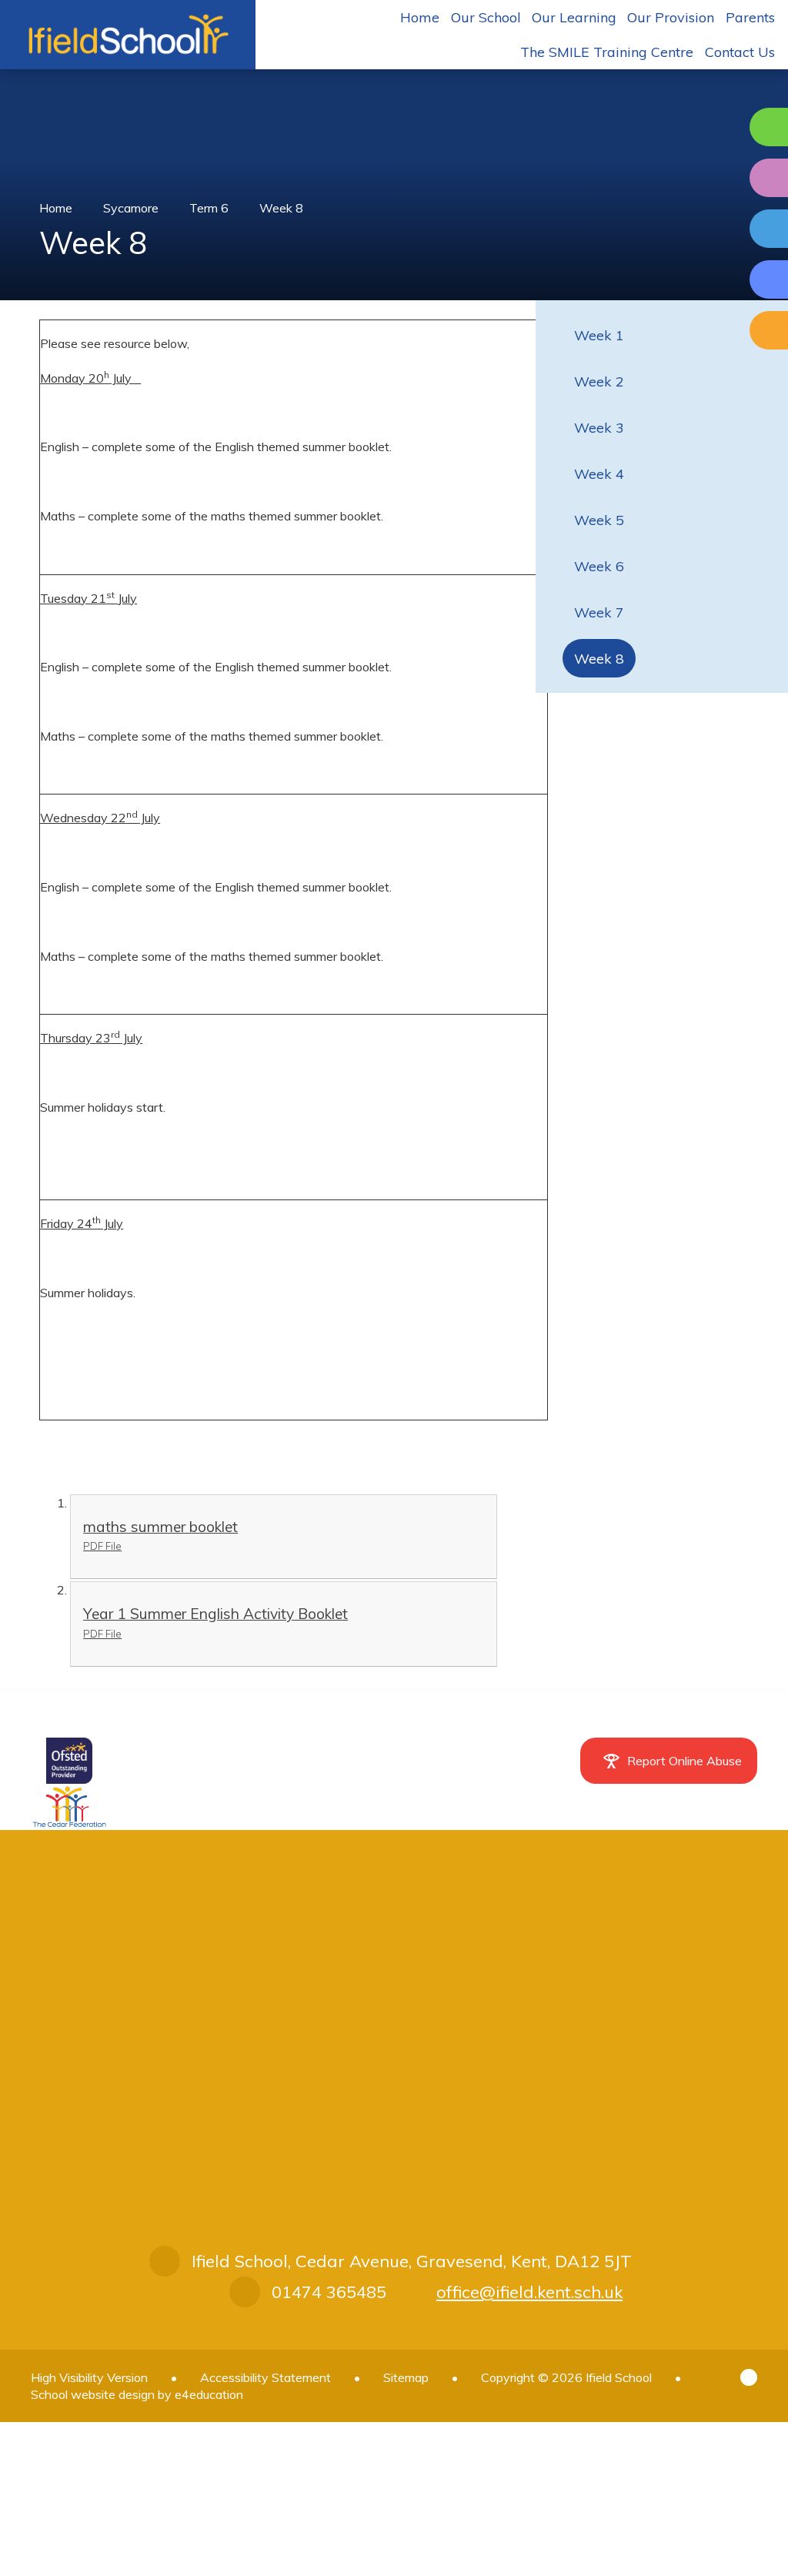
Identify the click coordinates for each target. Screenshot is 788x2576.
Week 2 (599, 381)
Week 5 (599, 520)
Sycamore (131, 208)
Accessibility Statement (265, 2377)
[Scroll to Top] (749, 2377)
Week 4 (599, 474)
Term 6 (209, 208)
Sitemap (406, 2377)
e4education (209, 2394)
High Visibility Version (89, 2377)
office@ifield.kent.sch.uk (529, 2292)
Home (56, 208)
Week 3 (599, 428)
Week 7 (599, 612)
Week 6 (599, 566)
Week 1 (599, 335)
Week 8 (281, 208)
